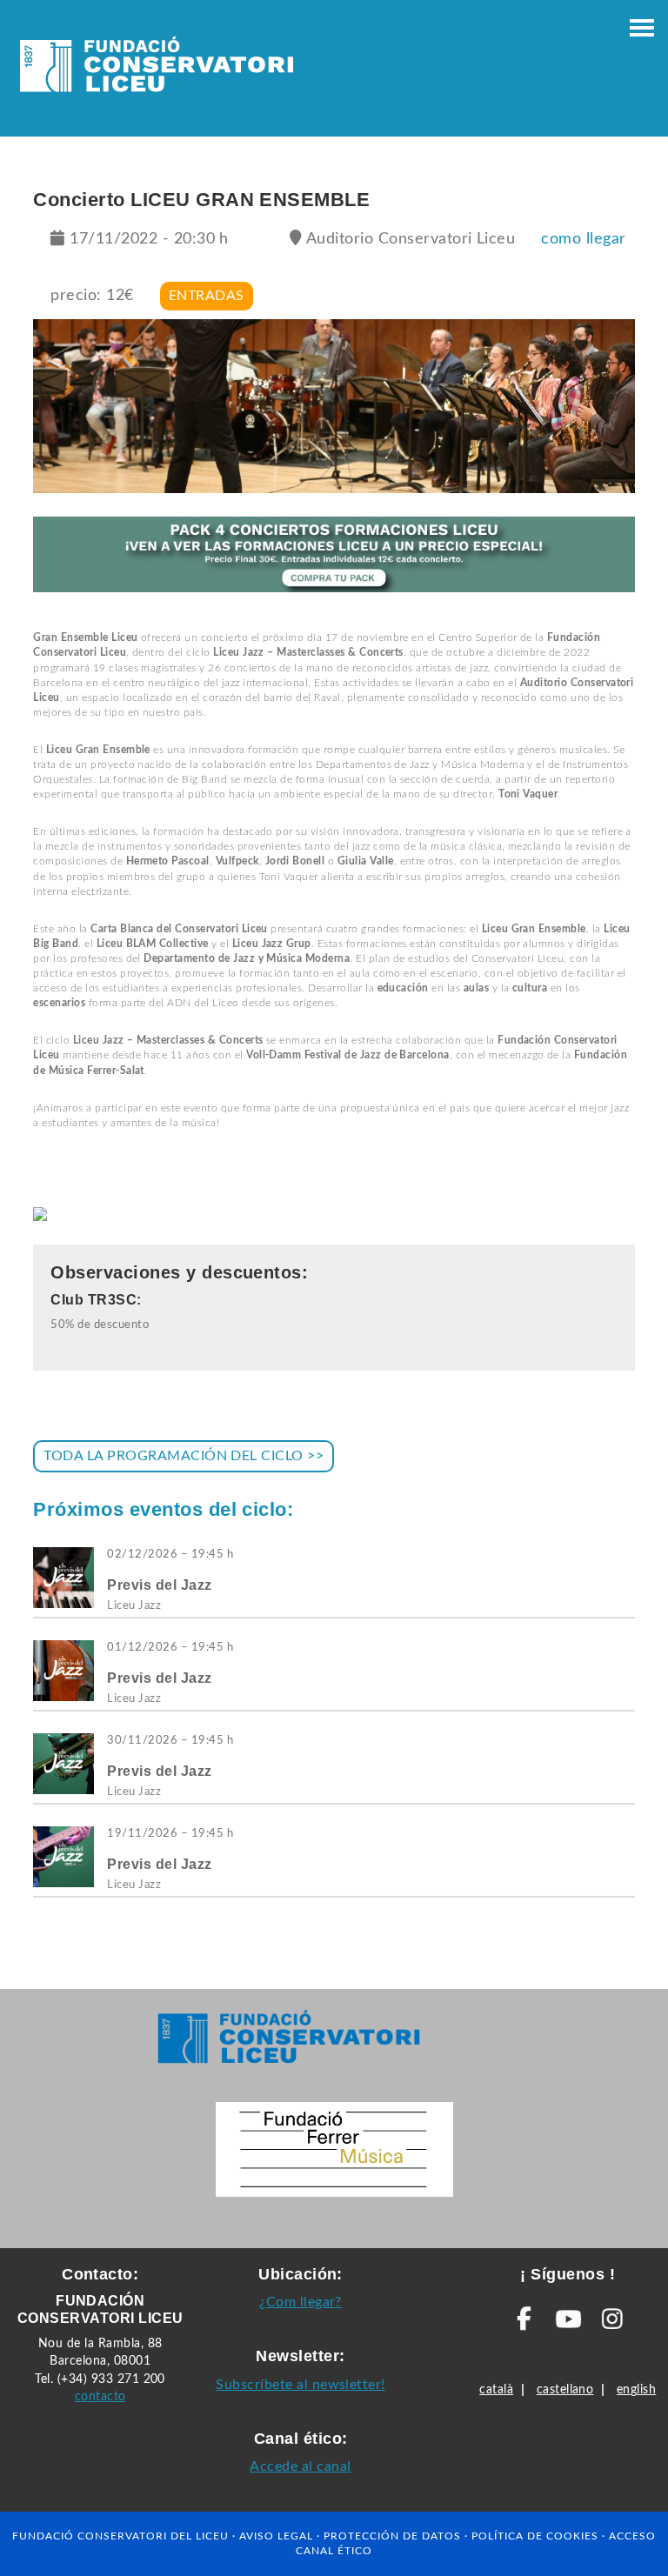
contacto (100, 2396)
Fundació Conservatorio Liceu (157, 70)
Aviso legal (276, 2536)
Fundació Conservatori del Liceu (120, 2536)
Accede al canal (300, 2466)
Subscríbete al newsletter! (300, 2385)
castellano (565, 2390)
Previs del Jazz (159, 1585)
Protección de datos (392, 2536)
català (496, 2390)
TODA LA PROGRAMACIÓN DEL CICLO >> (184, 1456)
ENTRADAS (207, 296)
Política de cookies (535, 2536)
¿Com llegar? (301, 2302)
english (636, 2390)
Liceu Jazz (134, 1606)
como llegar (583, 239)
